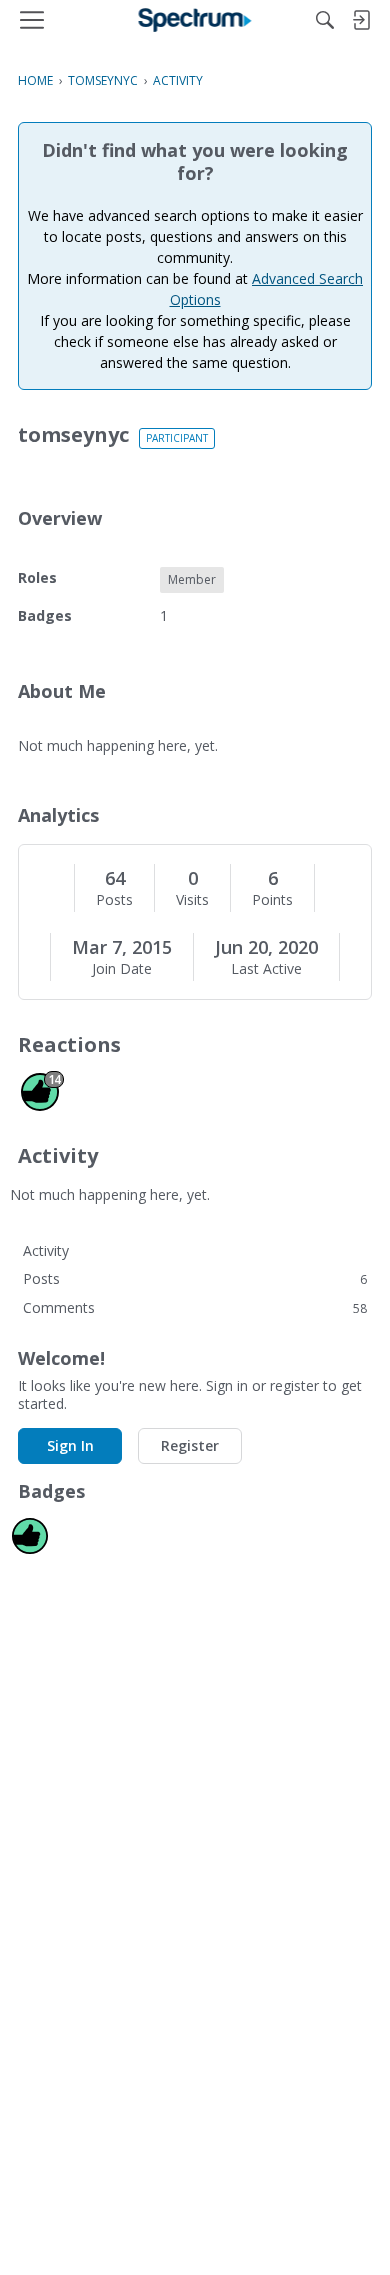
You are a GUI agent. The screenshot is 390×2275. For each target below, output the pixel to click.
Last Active (266, 969)
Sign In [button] (70, 1445)
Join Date (122, 969)
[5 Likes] (30, 1536)
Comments (195, 1307)
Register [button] (190, 1445)
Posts (114, 900)
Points (272, 900)
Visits (192, 900)
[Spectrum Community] (195, 20)
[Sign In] (361, 20)
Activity (46, 1250)
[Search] (325, 20)
